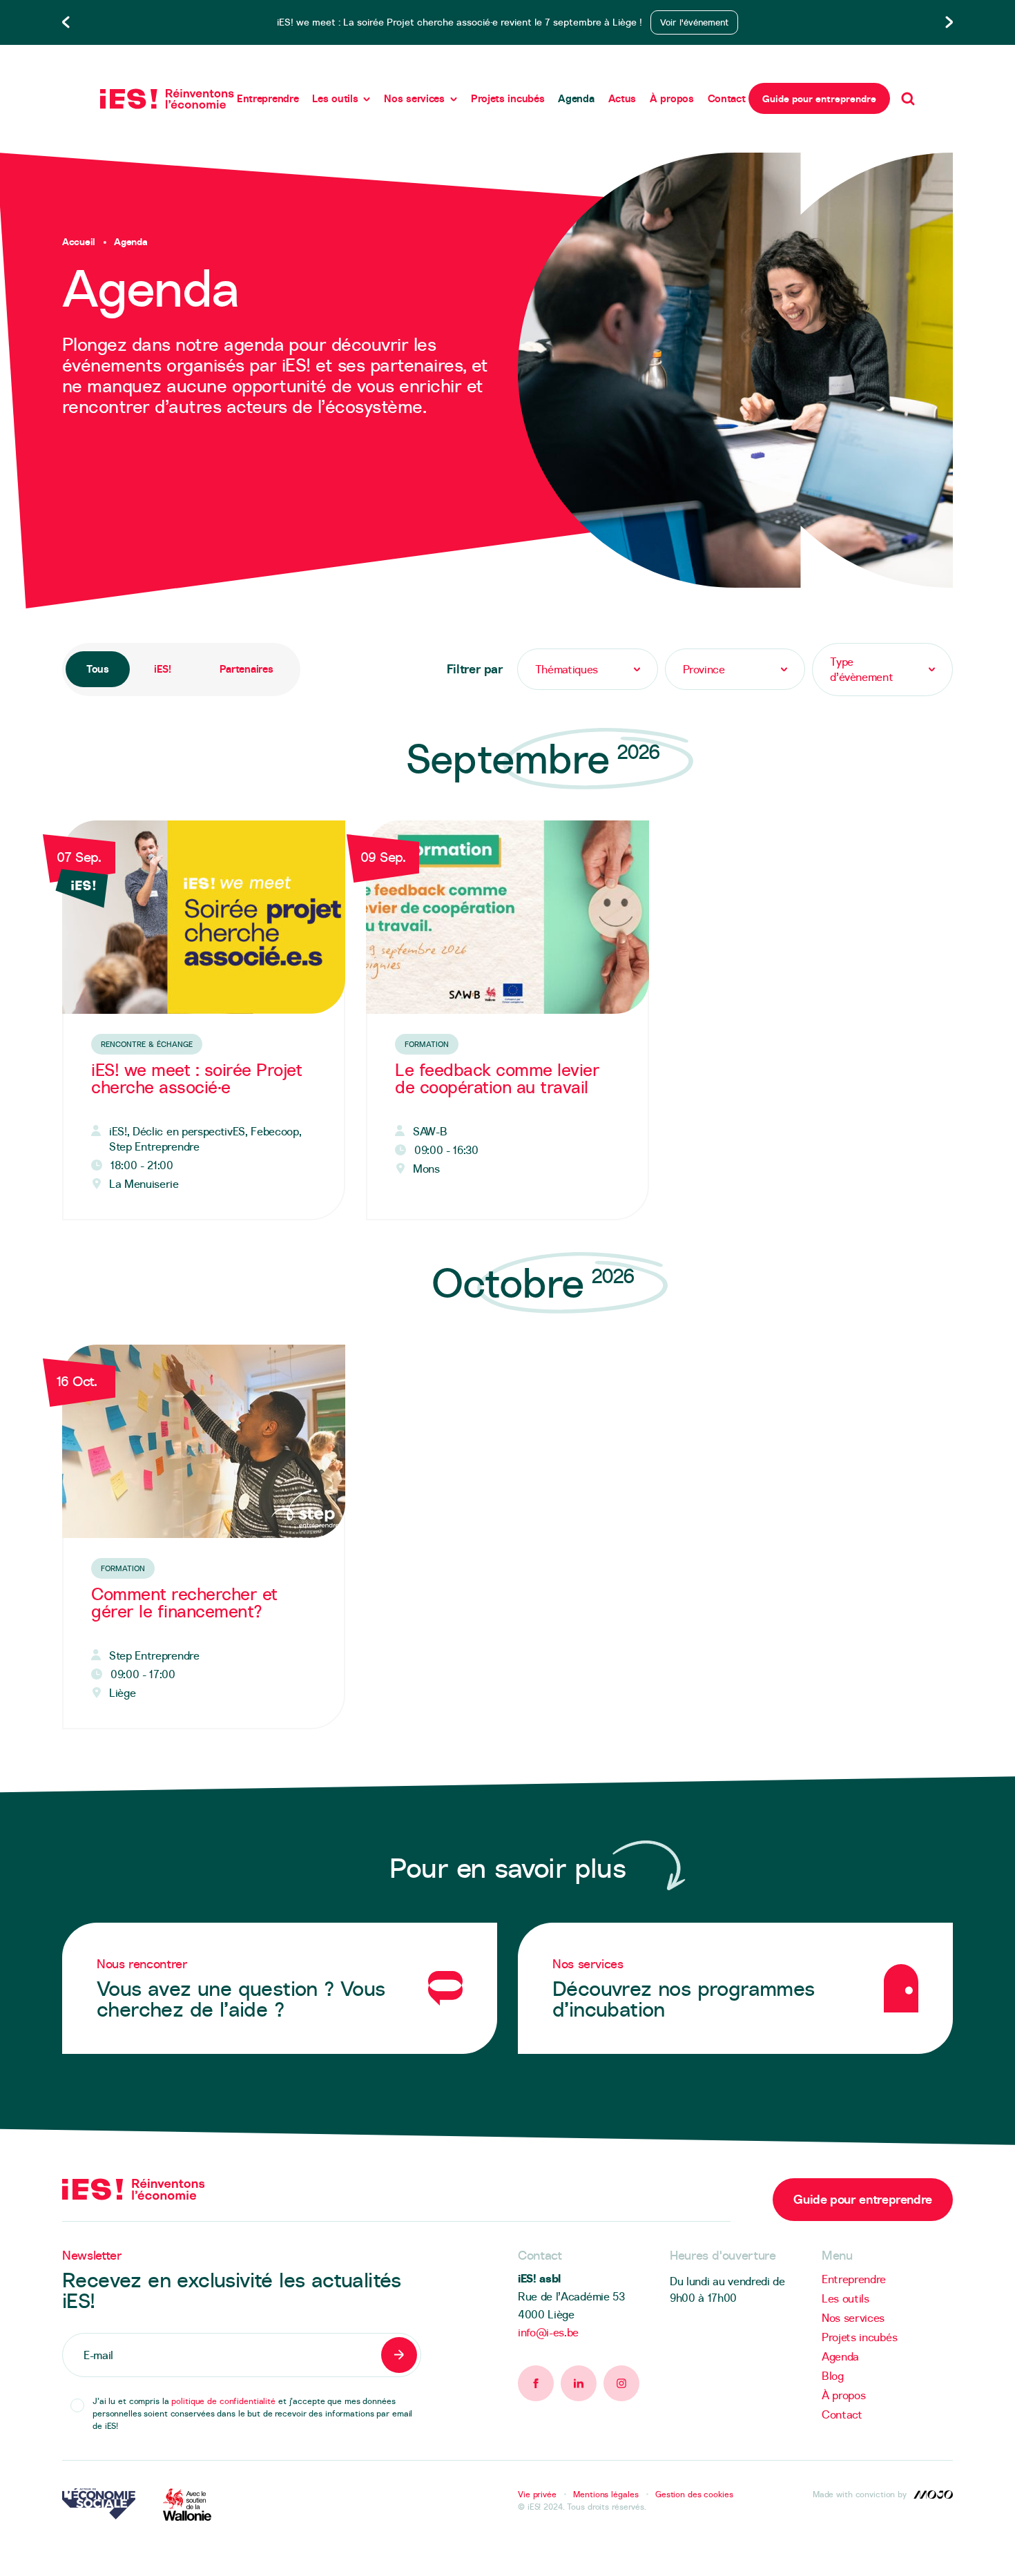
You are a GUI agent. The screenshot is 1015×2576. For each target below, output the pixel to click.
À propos (672, 98)
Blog (833, 2376)
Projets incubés (508, 98)
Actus (622, 98)
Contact (727, 98)
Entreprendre (268, 98)
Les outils (335, 98)
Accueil (79, 242)
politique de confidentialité (223, 2401)
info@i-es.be (548, 2332)
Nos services (414, 98)
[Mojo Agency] (933, 2495)
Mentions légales (606, 2494)
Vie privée (537, 2494)
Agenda (576, 98)
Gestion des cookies (694, 2494)
